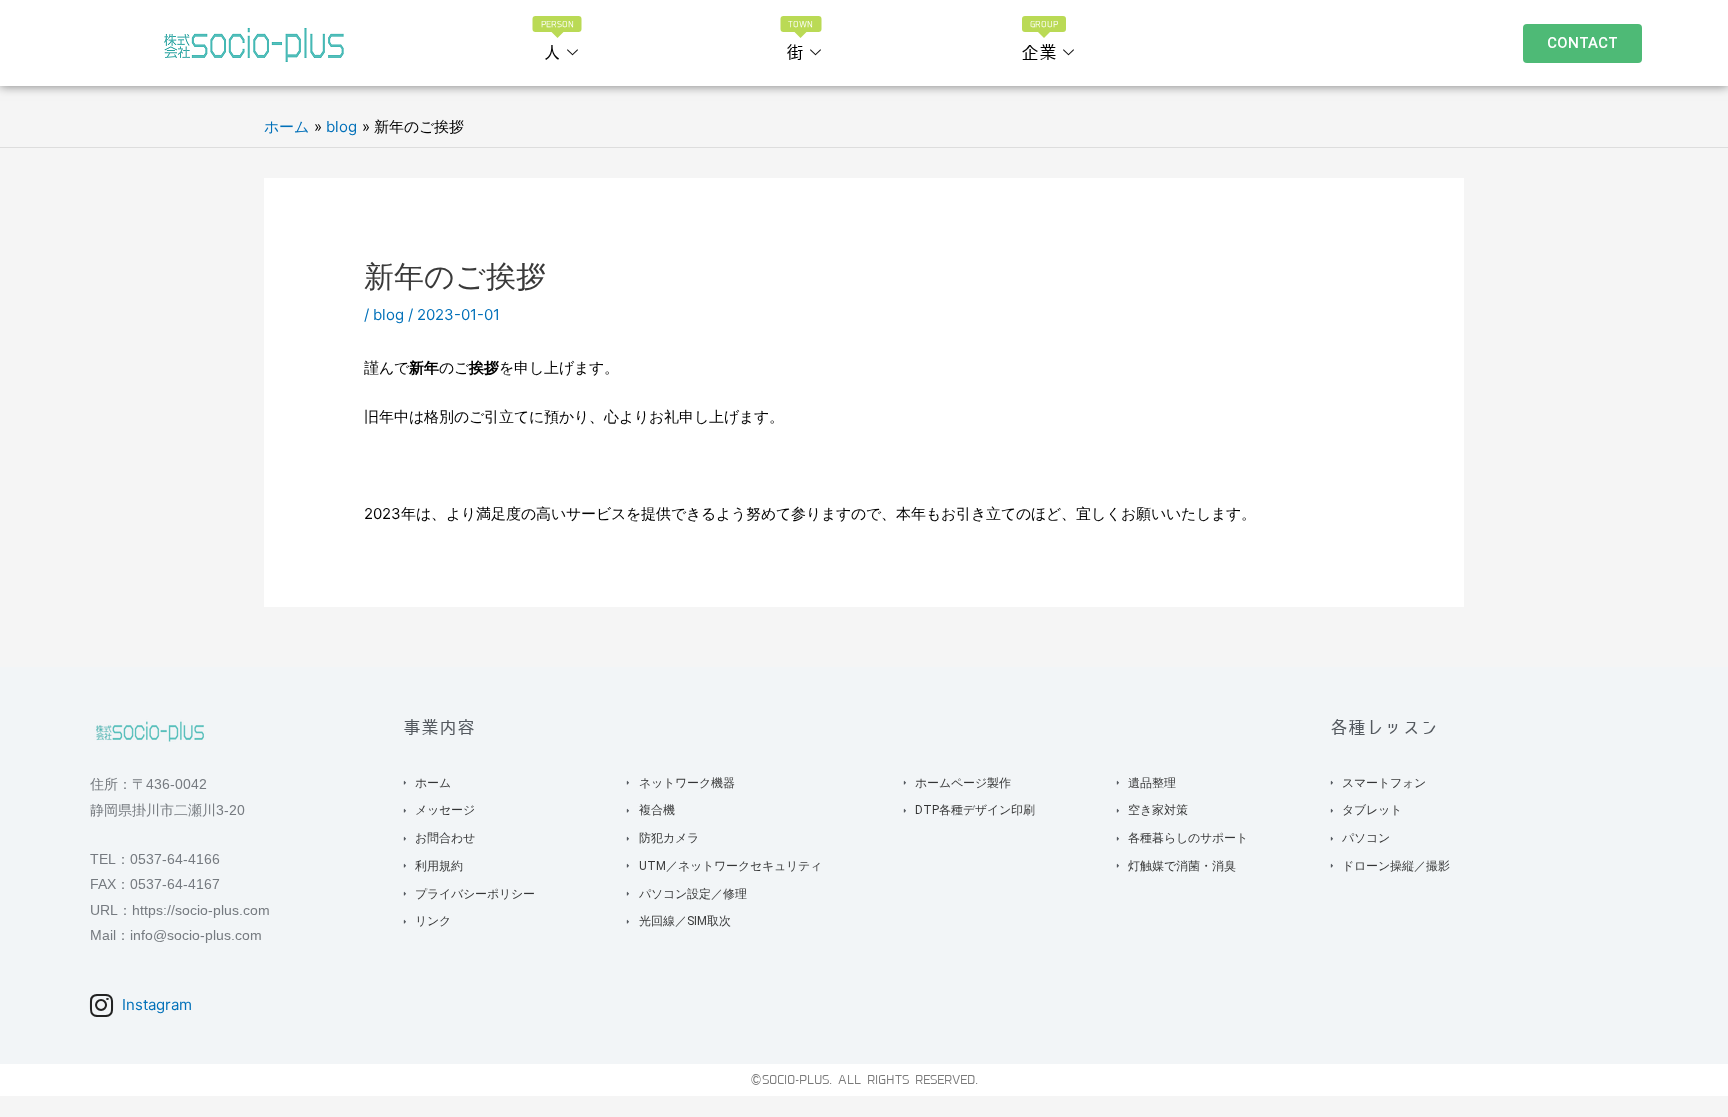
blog (388, 314)
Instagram (155, 1004)
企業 (1040, 41)
